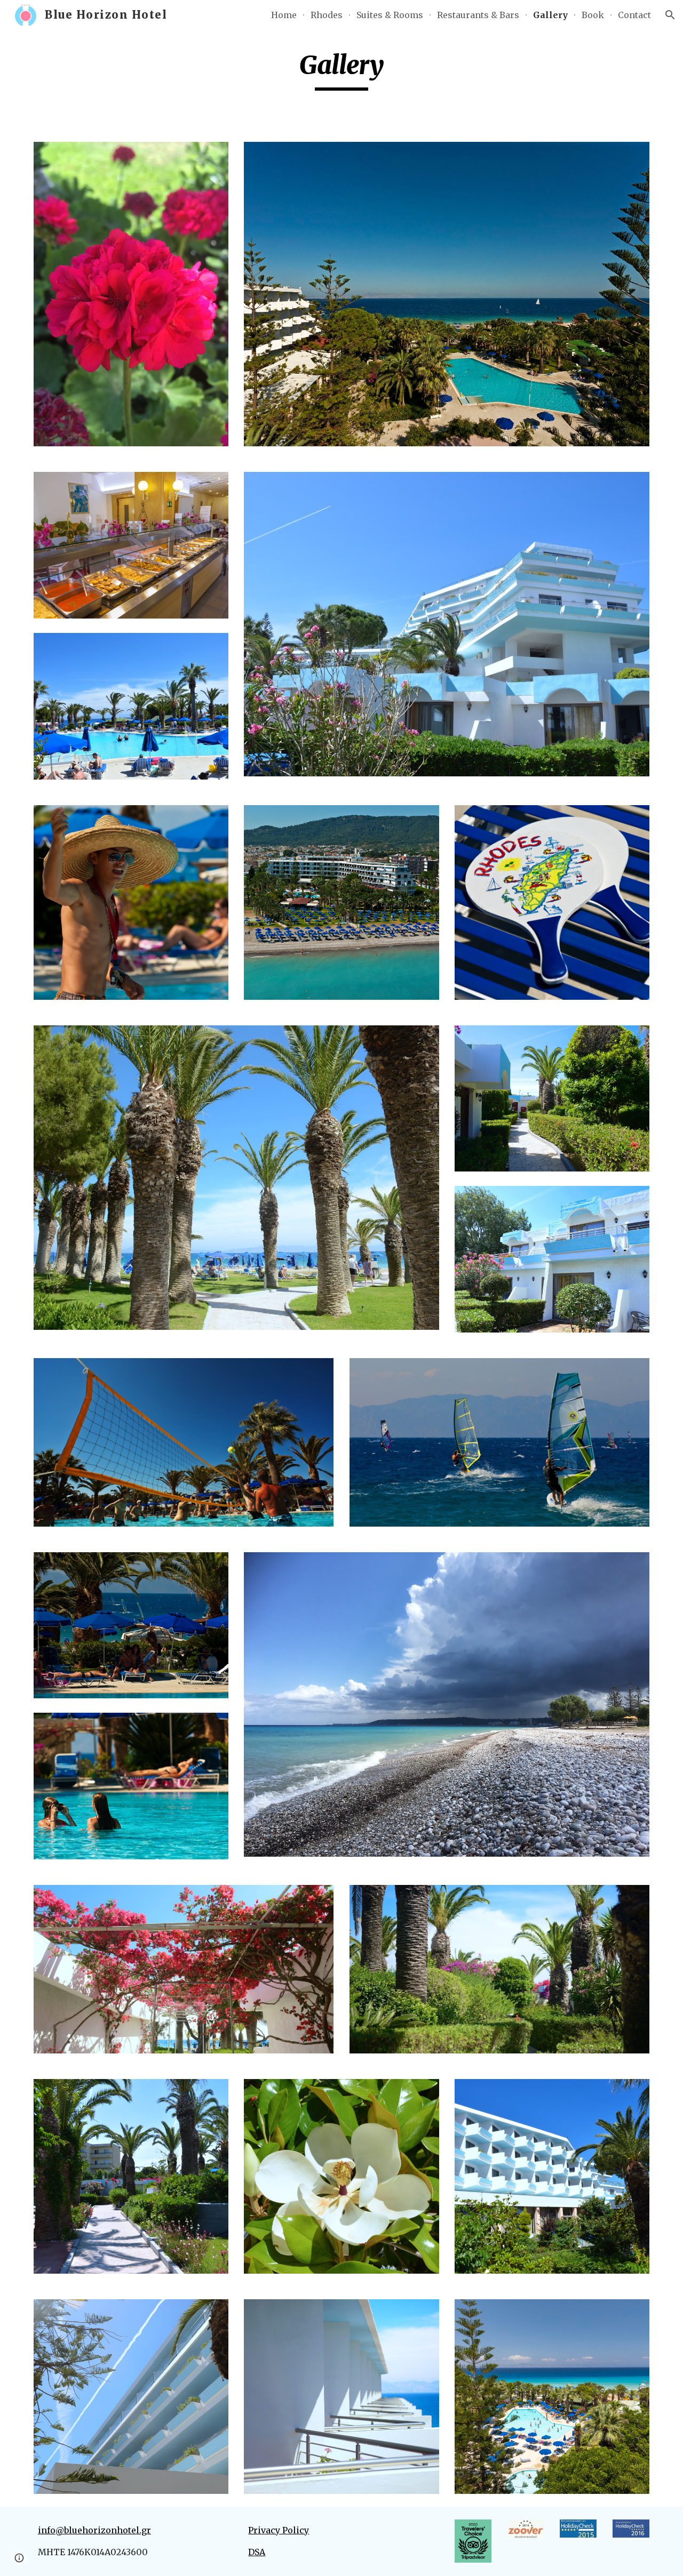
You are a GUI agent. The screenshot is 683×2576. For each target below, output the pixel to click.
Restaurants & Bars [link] (478, 15)
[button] (670, 15)
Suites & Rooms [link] (390, 15)
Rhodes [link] (327, 15)
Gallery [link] (550, 15)
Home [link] (284, 15)
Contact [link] (634, 15)
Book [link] (593, 15)
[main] (341, 70)
